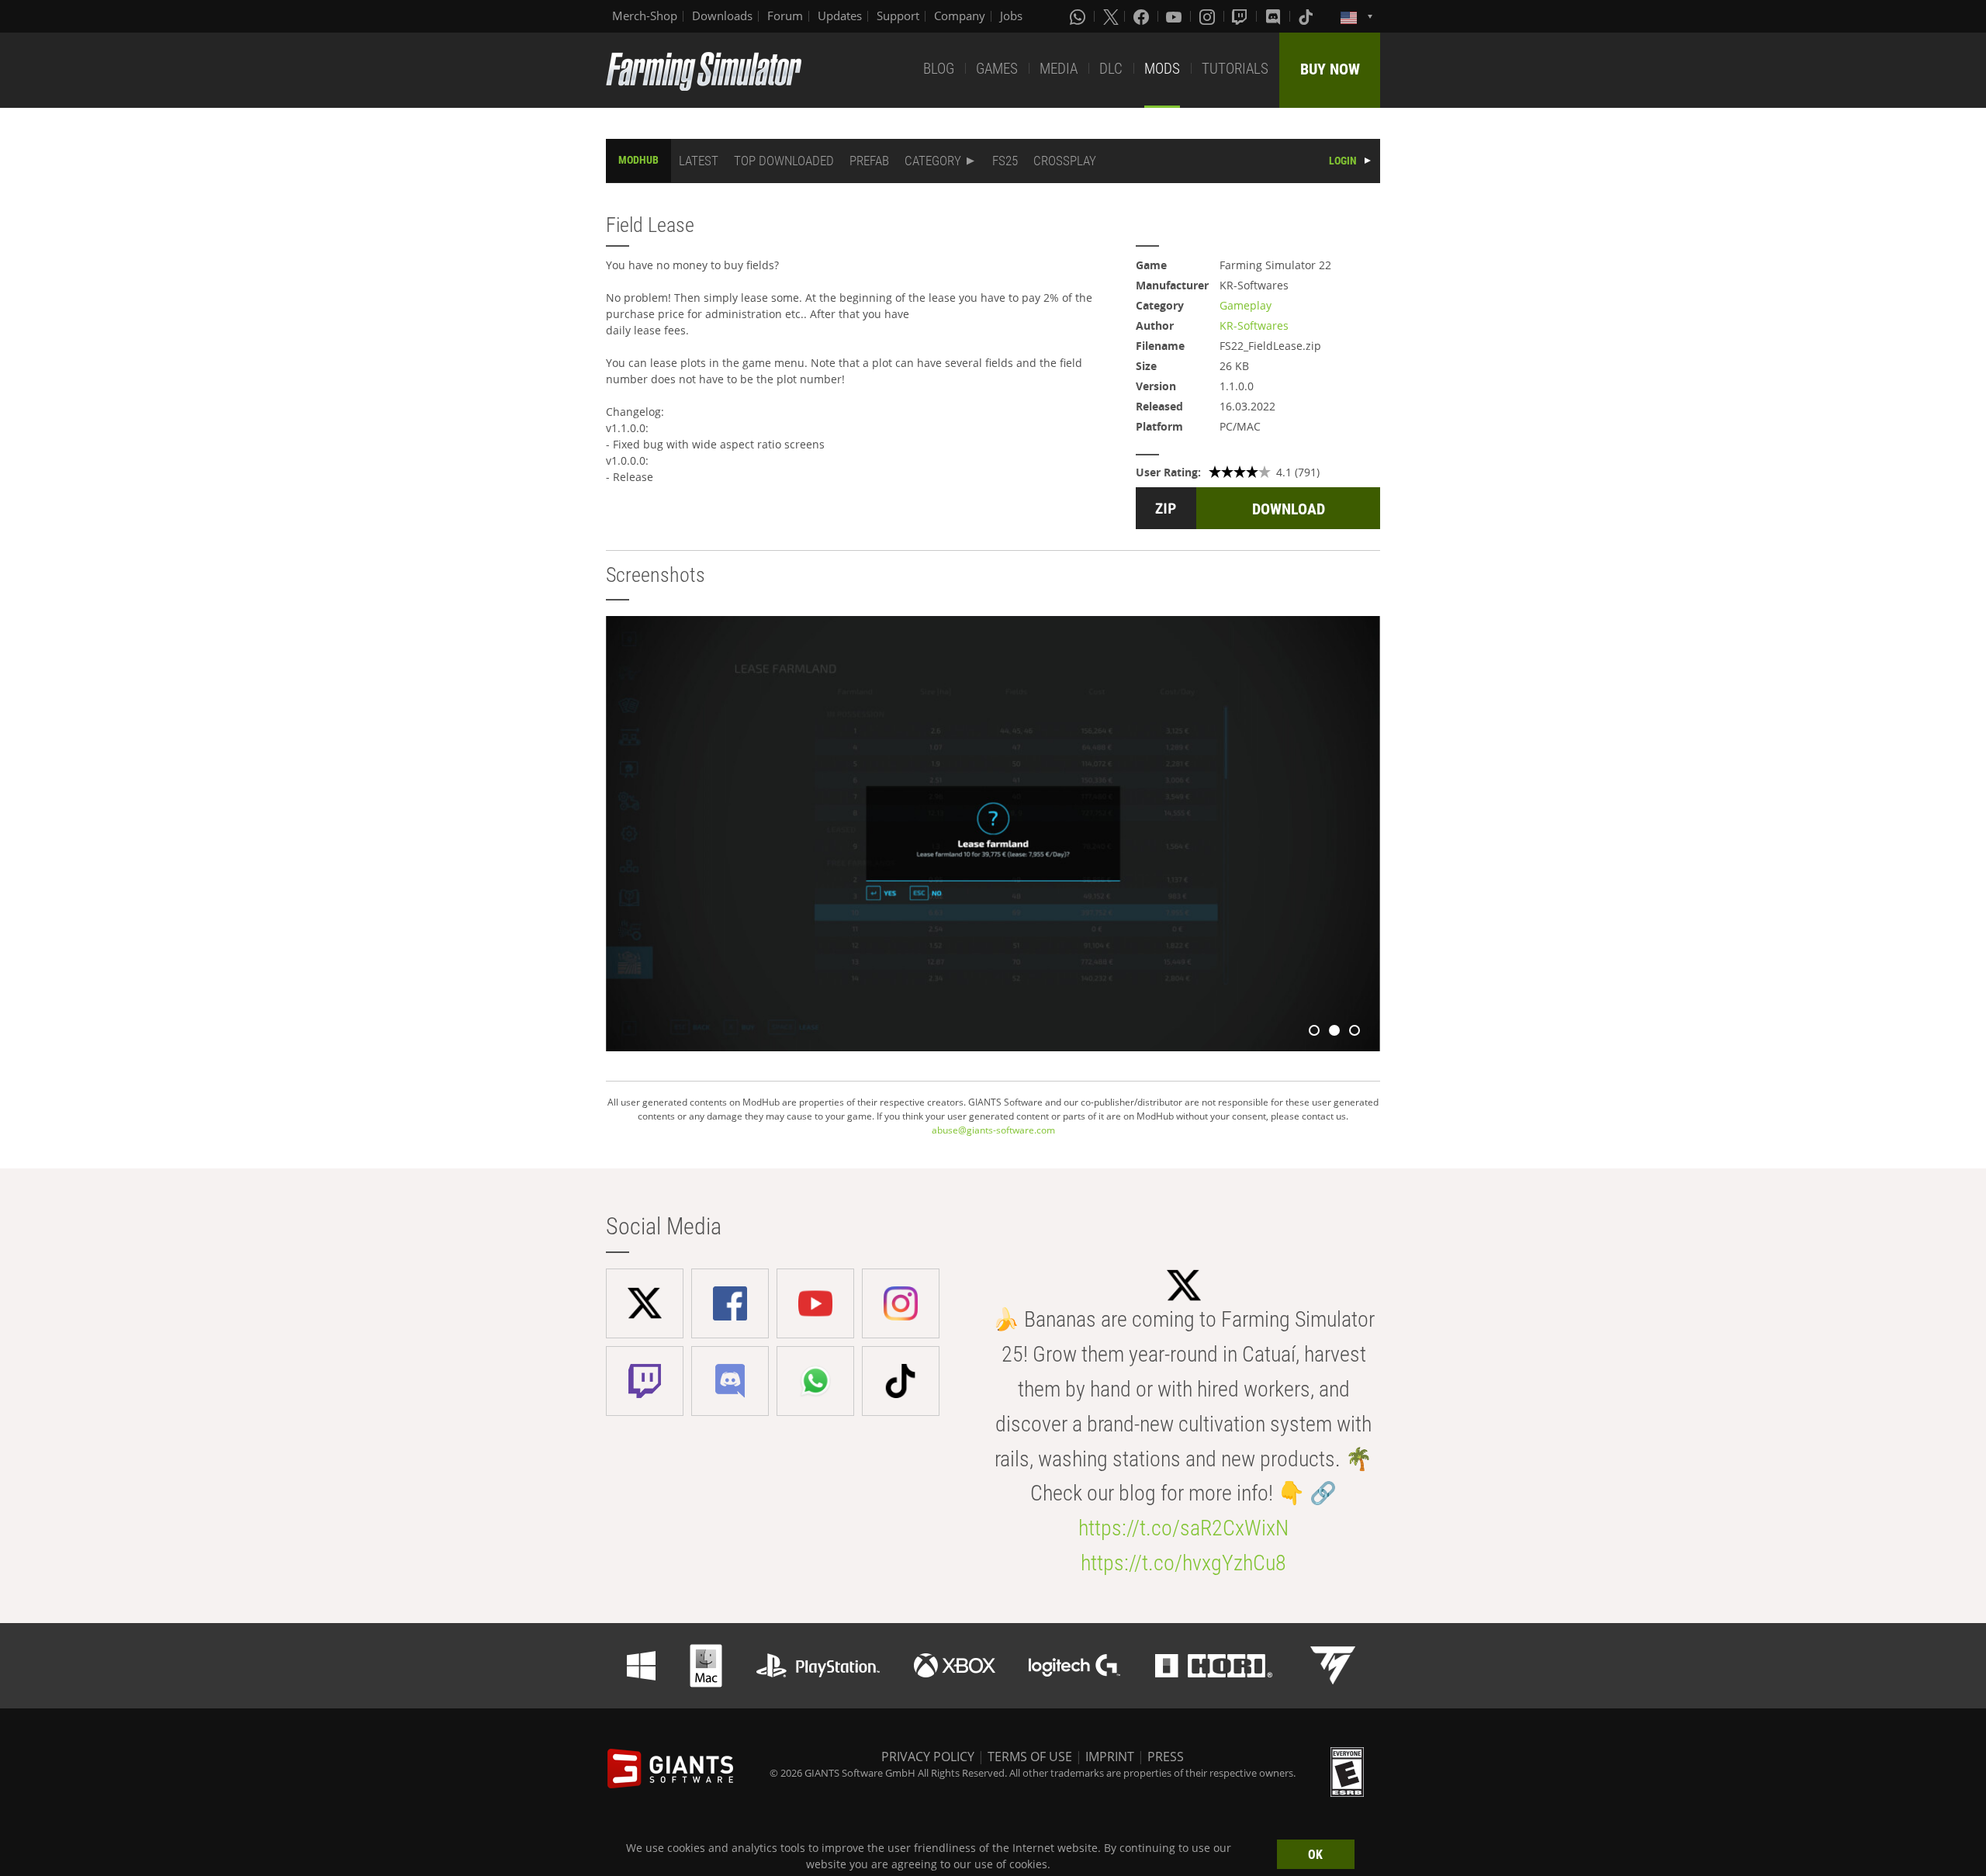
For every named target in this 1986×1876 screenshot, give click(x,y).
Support (898, 16)
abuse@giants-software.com (993, 1130)
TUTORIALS (1235, 69)
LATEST (699, 161)
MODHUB (638, 160)
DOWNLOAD (1289, 509)
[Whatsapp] (1079, 16)
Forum (785, 16)
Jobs (1011, 16)
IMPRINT (1110, 1757)
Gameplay (1246, 305)
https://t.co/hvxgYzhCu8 (1183, 1563)
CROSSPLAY (1065, 161)
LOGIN (1343, 161)
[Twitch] (1241, 16)
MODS (1162, 69)
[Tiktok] (1307, 16)
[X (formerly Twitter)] (1111, 16)
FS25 (1005, 161)
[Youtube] (1175, 16)
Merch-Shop (645, 16)
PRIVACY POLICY (928, 1757)
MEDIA (1059, 69)
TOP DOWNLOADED (784, 161)
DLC (1111, 69)
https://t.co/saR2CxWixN (1183, 1528)
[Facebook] (1143, 16)
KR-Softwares (1254, 325)
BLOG (939, 69)
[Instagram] (1209, 16)
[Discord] (1275, 16)
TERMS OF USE (1030, 1757)
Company (960, 16)
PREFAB (869, 161)
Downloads (722, 16)
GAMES (997, 69)
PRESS (1166, 1757)
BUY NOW (1330, 69)
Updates (840, 16)
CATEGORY (933, 161)
